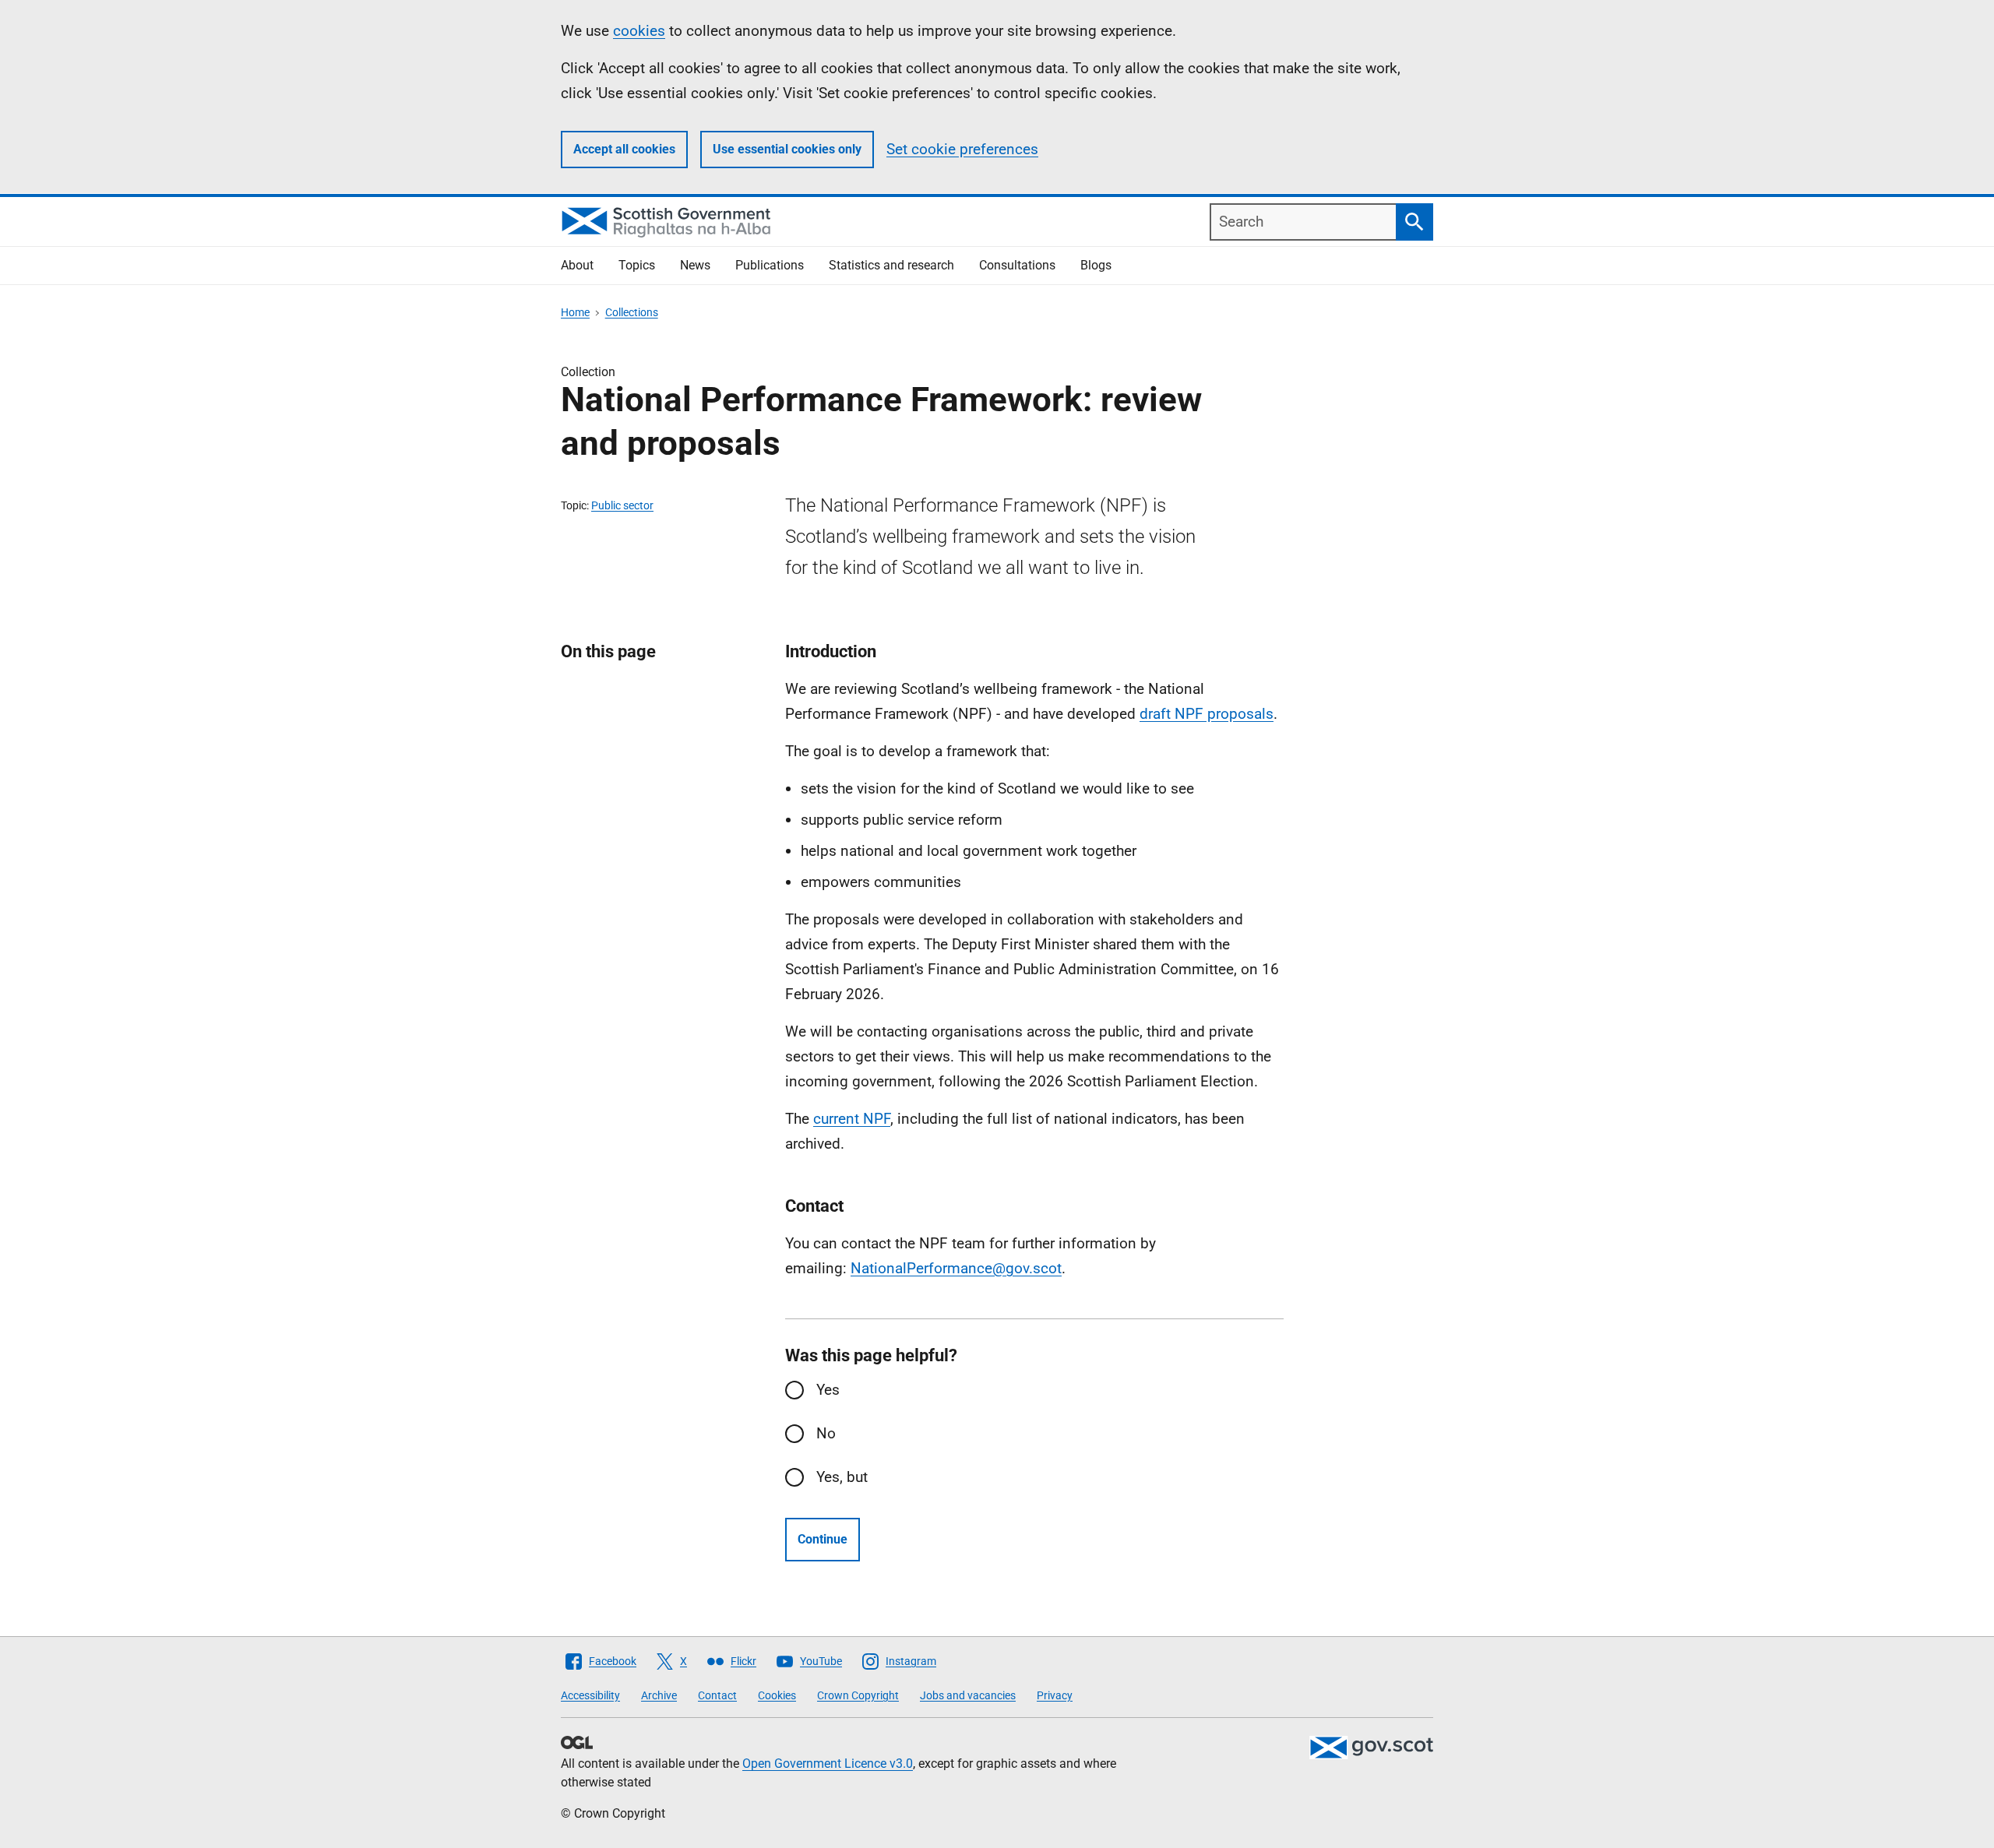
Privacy (1055, 1695)
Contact (717, 1695)
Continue (823, 1539)
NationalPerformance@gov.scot (956, 1268)
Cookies (777, 1695)
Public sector (622, 505)
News (695, 265)
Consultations (1017, 265)
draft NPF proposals (1207, 714)
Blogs (1096, 265)
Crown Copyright (858, 1695)
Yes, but (842, 1477)
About (577, 265)
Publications (770, 265)
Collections (632, 312)
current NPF (852, 1119)
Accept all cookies (624, 149)
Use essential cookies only (787, 149)
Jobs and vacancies (968, 1695)
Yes (828, 1390)
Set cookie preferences (962, 149)
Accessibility (590, 1695)
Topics (637, 265)
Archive (659, 1695)
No (826, 1433)
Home (575, 312)
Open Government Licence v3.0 (828, 1764)
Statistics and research (891, 265)
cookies (639, 31)
